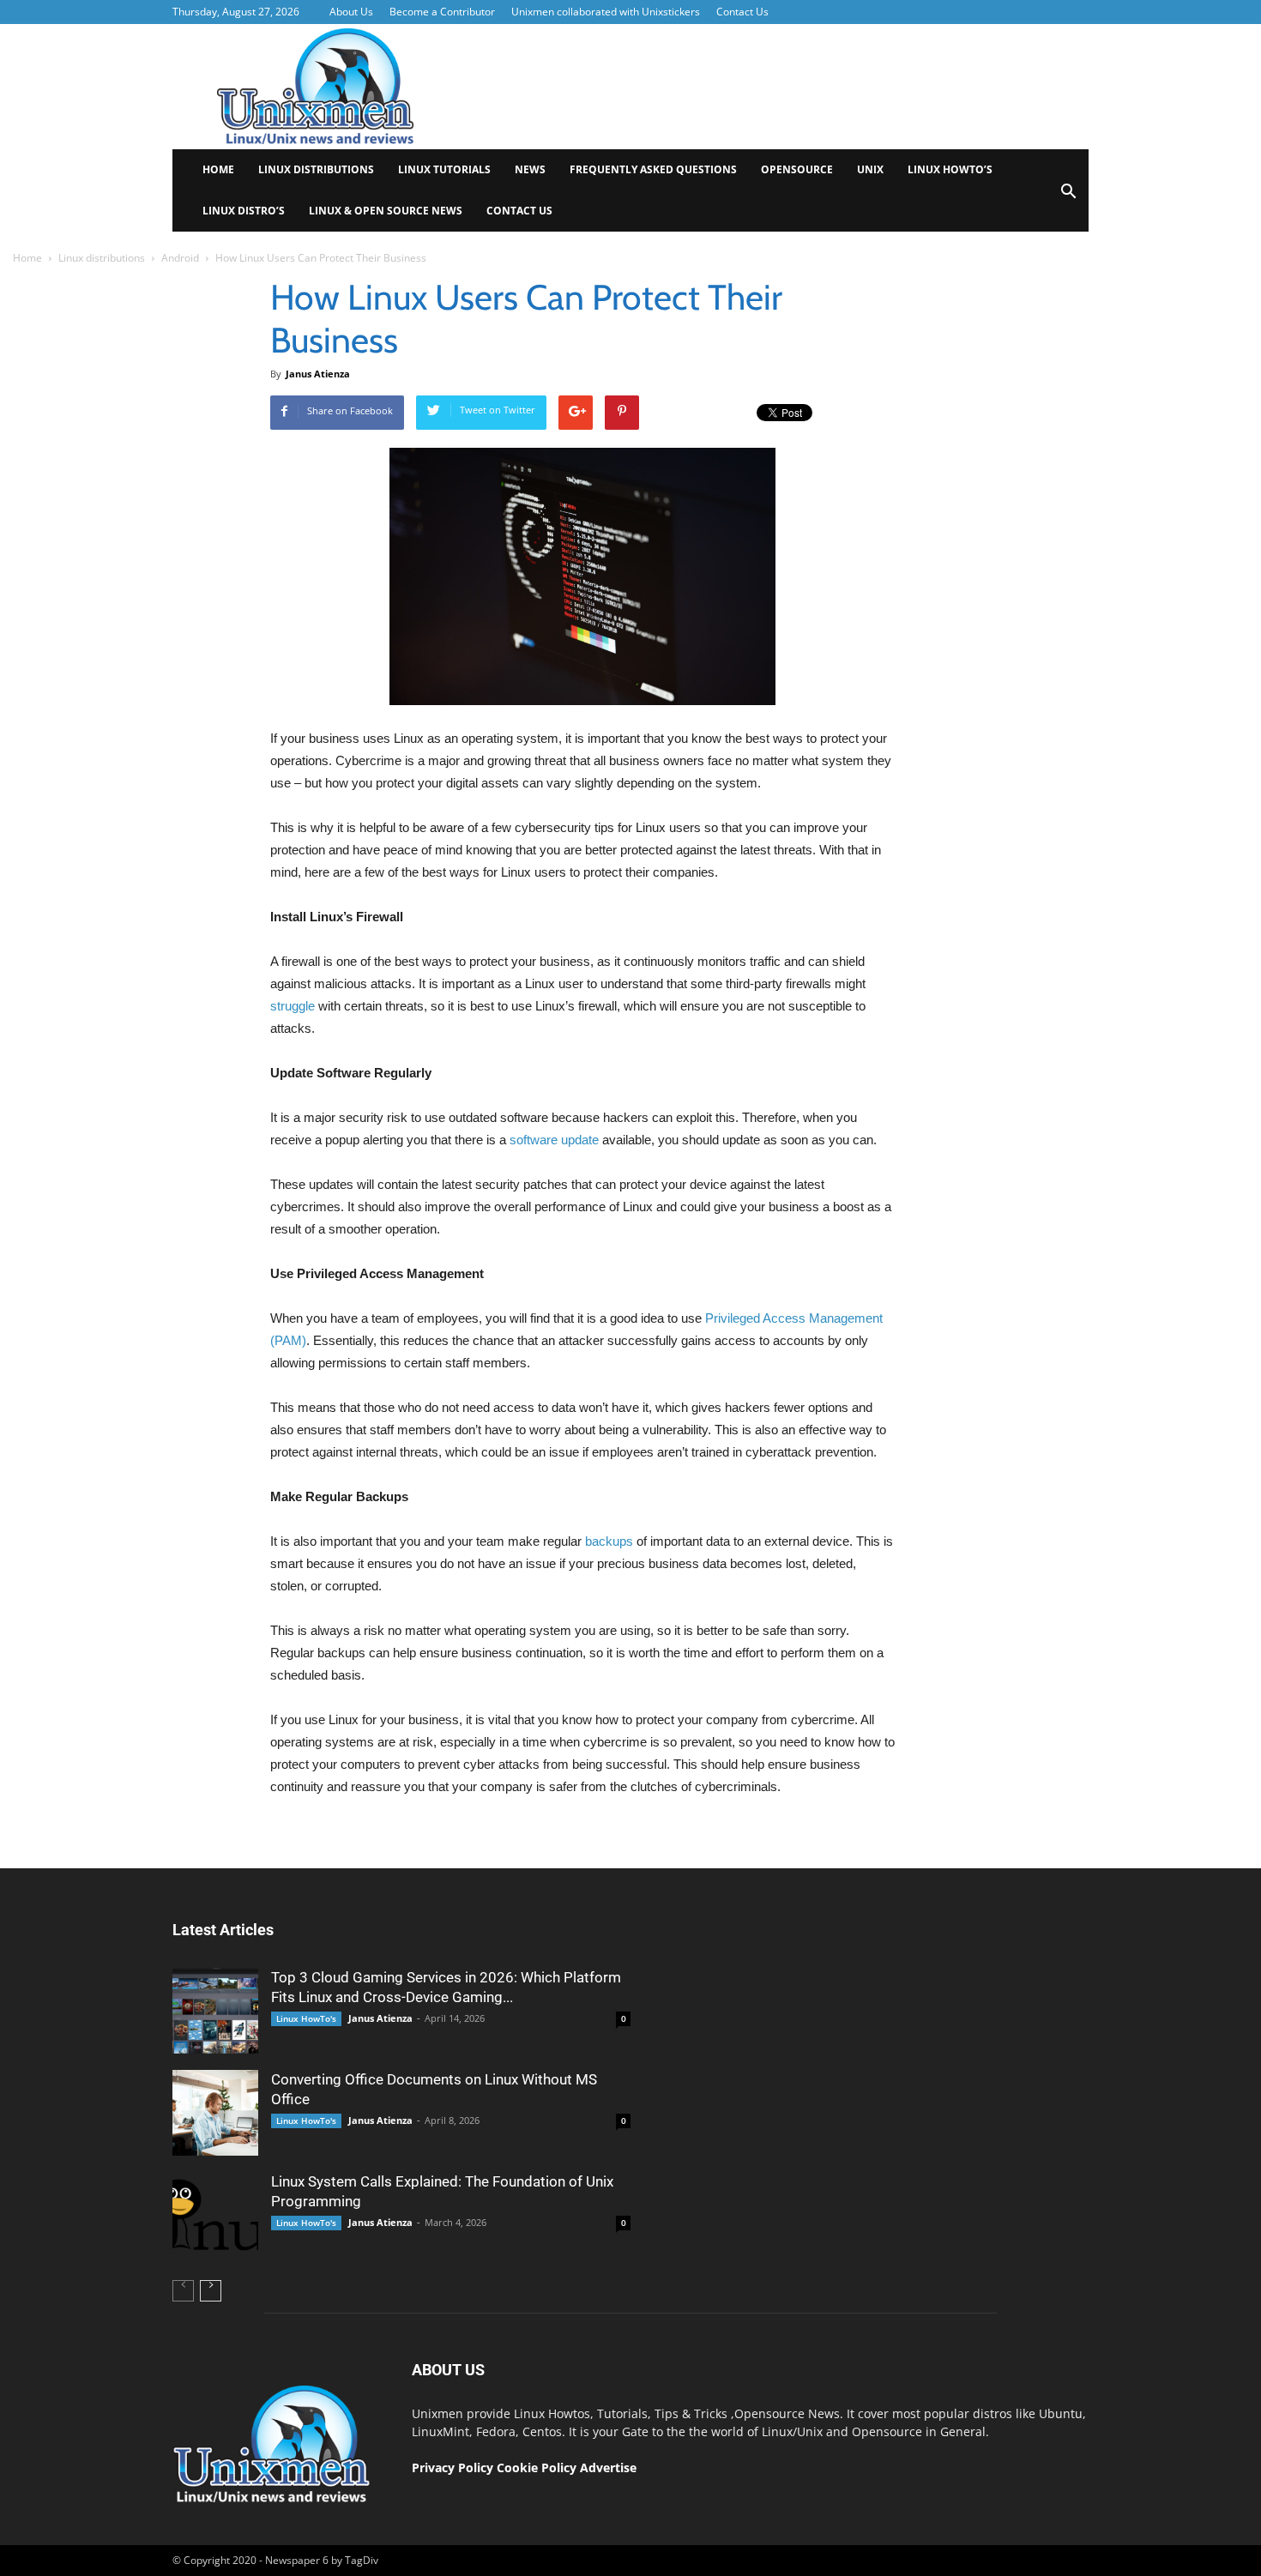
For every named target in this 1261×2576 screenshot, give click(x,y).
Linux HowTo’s (950, 169)
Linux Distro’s (244, 211)
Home (218, 169)
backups (609, 1541)
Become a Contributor (442, 12)
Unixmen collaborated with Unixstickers (606, 12)
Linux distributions (316, 169)
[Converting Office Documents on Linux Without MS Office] (215, 2113)
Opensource (797, 169)
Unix (870, 169)
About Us (351, 12)
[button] (1068, 197)
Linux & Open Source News (386, 211)
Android (180, 258)
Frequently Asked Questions (653, 169)
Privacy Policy (453, 2467)
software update (554, 1140)
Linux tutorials (444, 169)
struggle (293, 1006)
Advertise (608, 2467)
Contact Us (742, 12)
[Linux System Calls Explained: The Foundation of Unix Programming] (215, 2215)
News (530, 169)
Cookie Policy (538, 2467)
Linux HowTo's (306, 2018)
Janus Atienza (318, 374)
